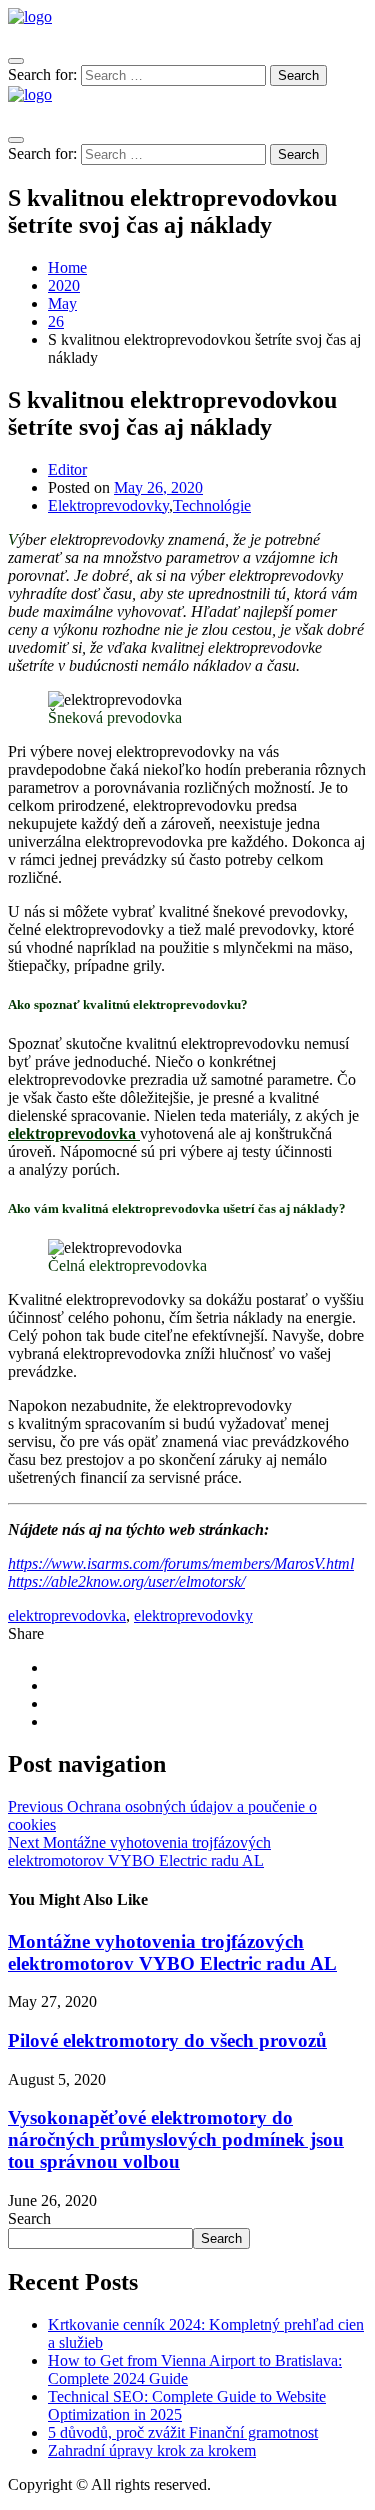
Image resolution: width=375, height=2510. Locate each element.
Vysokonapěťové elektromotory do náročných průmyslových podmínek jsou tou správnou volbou (176, 2139)
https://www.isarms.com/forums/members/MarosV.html (181, 1563)
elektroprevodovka (72, 1133)
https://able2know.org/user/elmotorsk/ (126, 1581)
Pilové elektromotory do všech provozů (167, 2040)
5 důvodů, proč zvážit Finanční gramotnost (183, 2432)
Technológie (212, 505)
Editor (67, 469)
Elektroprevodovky (108, 505)
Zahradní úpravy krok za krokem (152, 2450)
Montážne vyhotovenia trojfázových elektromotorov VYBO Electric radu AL (172, 1952)
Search (29, 2218)
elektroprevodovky (193, 1615)
